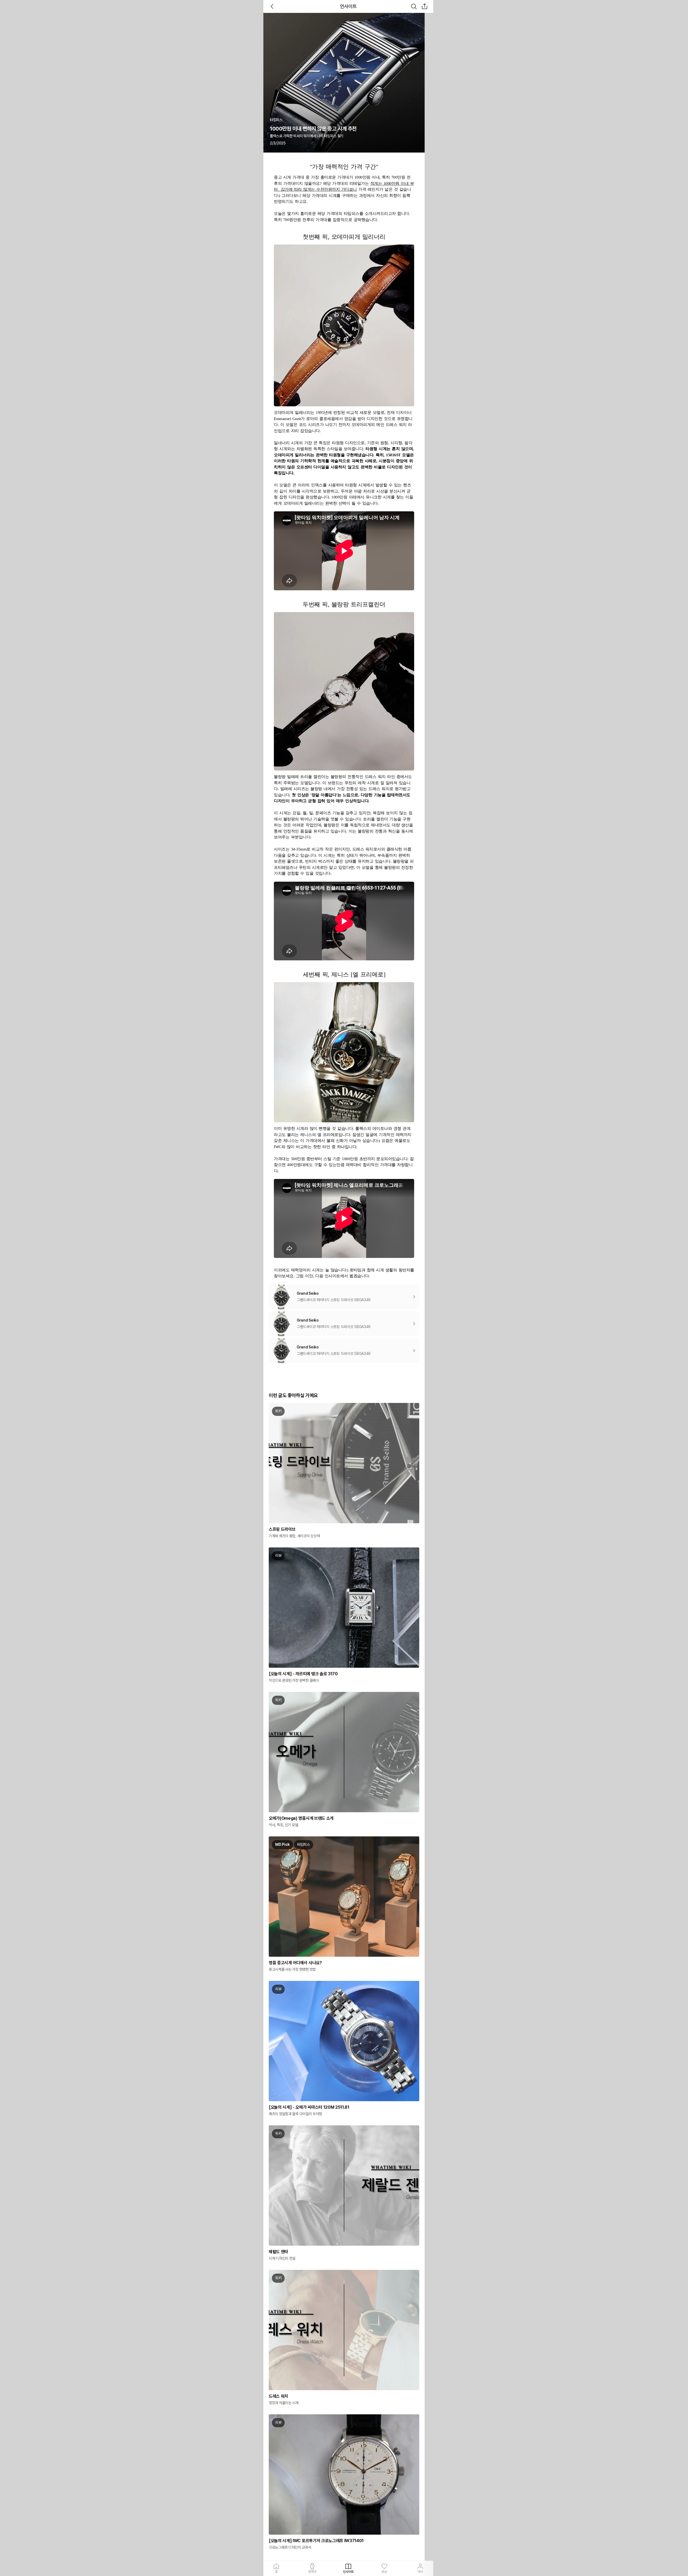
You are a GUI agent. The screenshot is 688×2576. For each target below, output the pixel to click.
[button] (425, 6)
